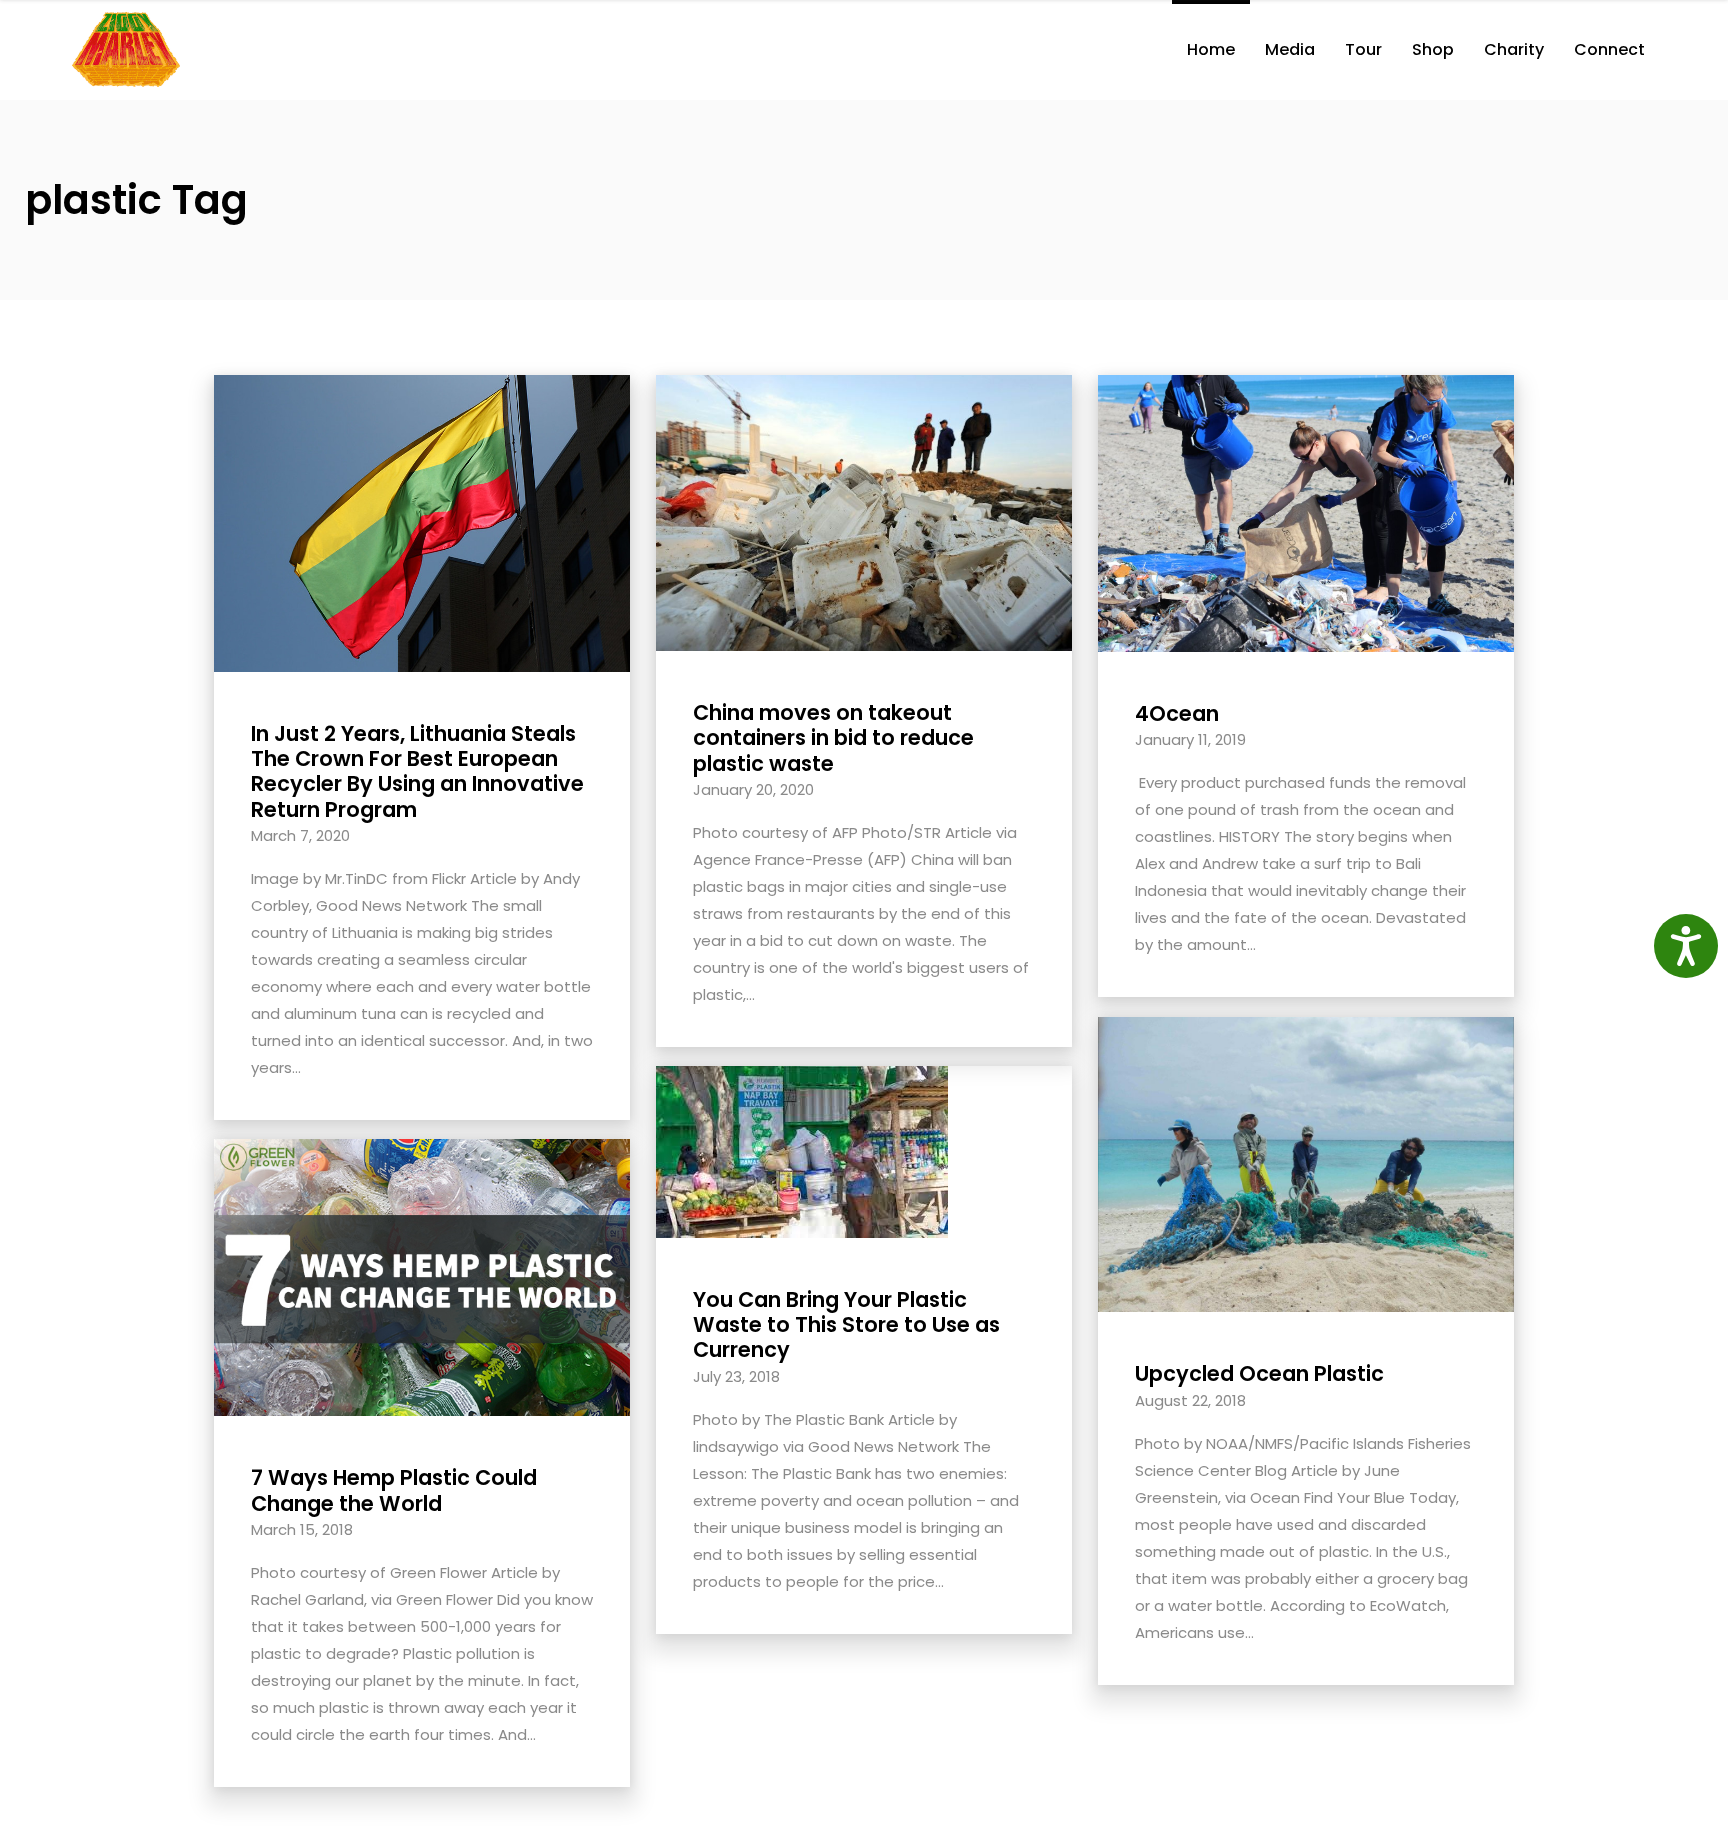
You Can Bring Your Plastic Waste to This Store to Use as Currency (846, 1324)
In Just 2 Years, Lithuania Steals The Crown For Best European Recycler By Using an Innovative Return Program (417, 771)
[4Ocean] (1306, 512)
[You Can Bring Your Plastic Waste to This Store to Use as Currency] (802, 1150)
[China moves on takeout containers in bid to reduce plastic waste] (864, 511)
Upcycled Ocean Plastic (1259, 1373)
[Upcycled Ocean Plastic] (1306, 1163)
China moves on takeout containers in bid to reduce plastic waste (833, 737)
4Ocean (1177, 713)
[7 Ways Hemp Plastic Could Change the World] (422, 1276)
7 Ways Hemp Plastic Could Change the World (394, 1490)
